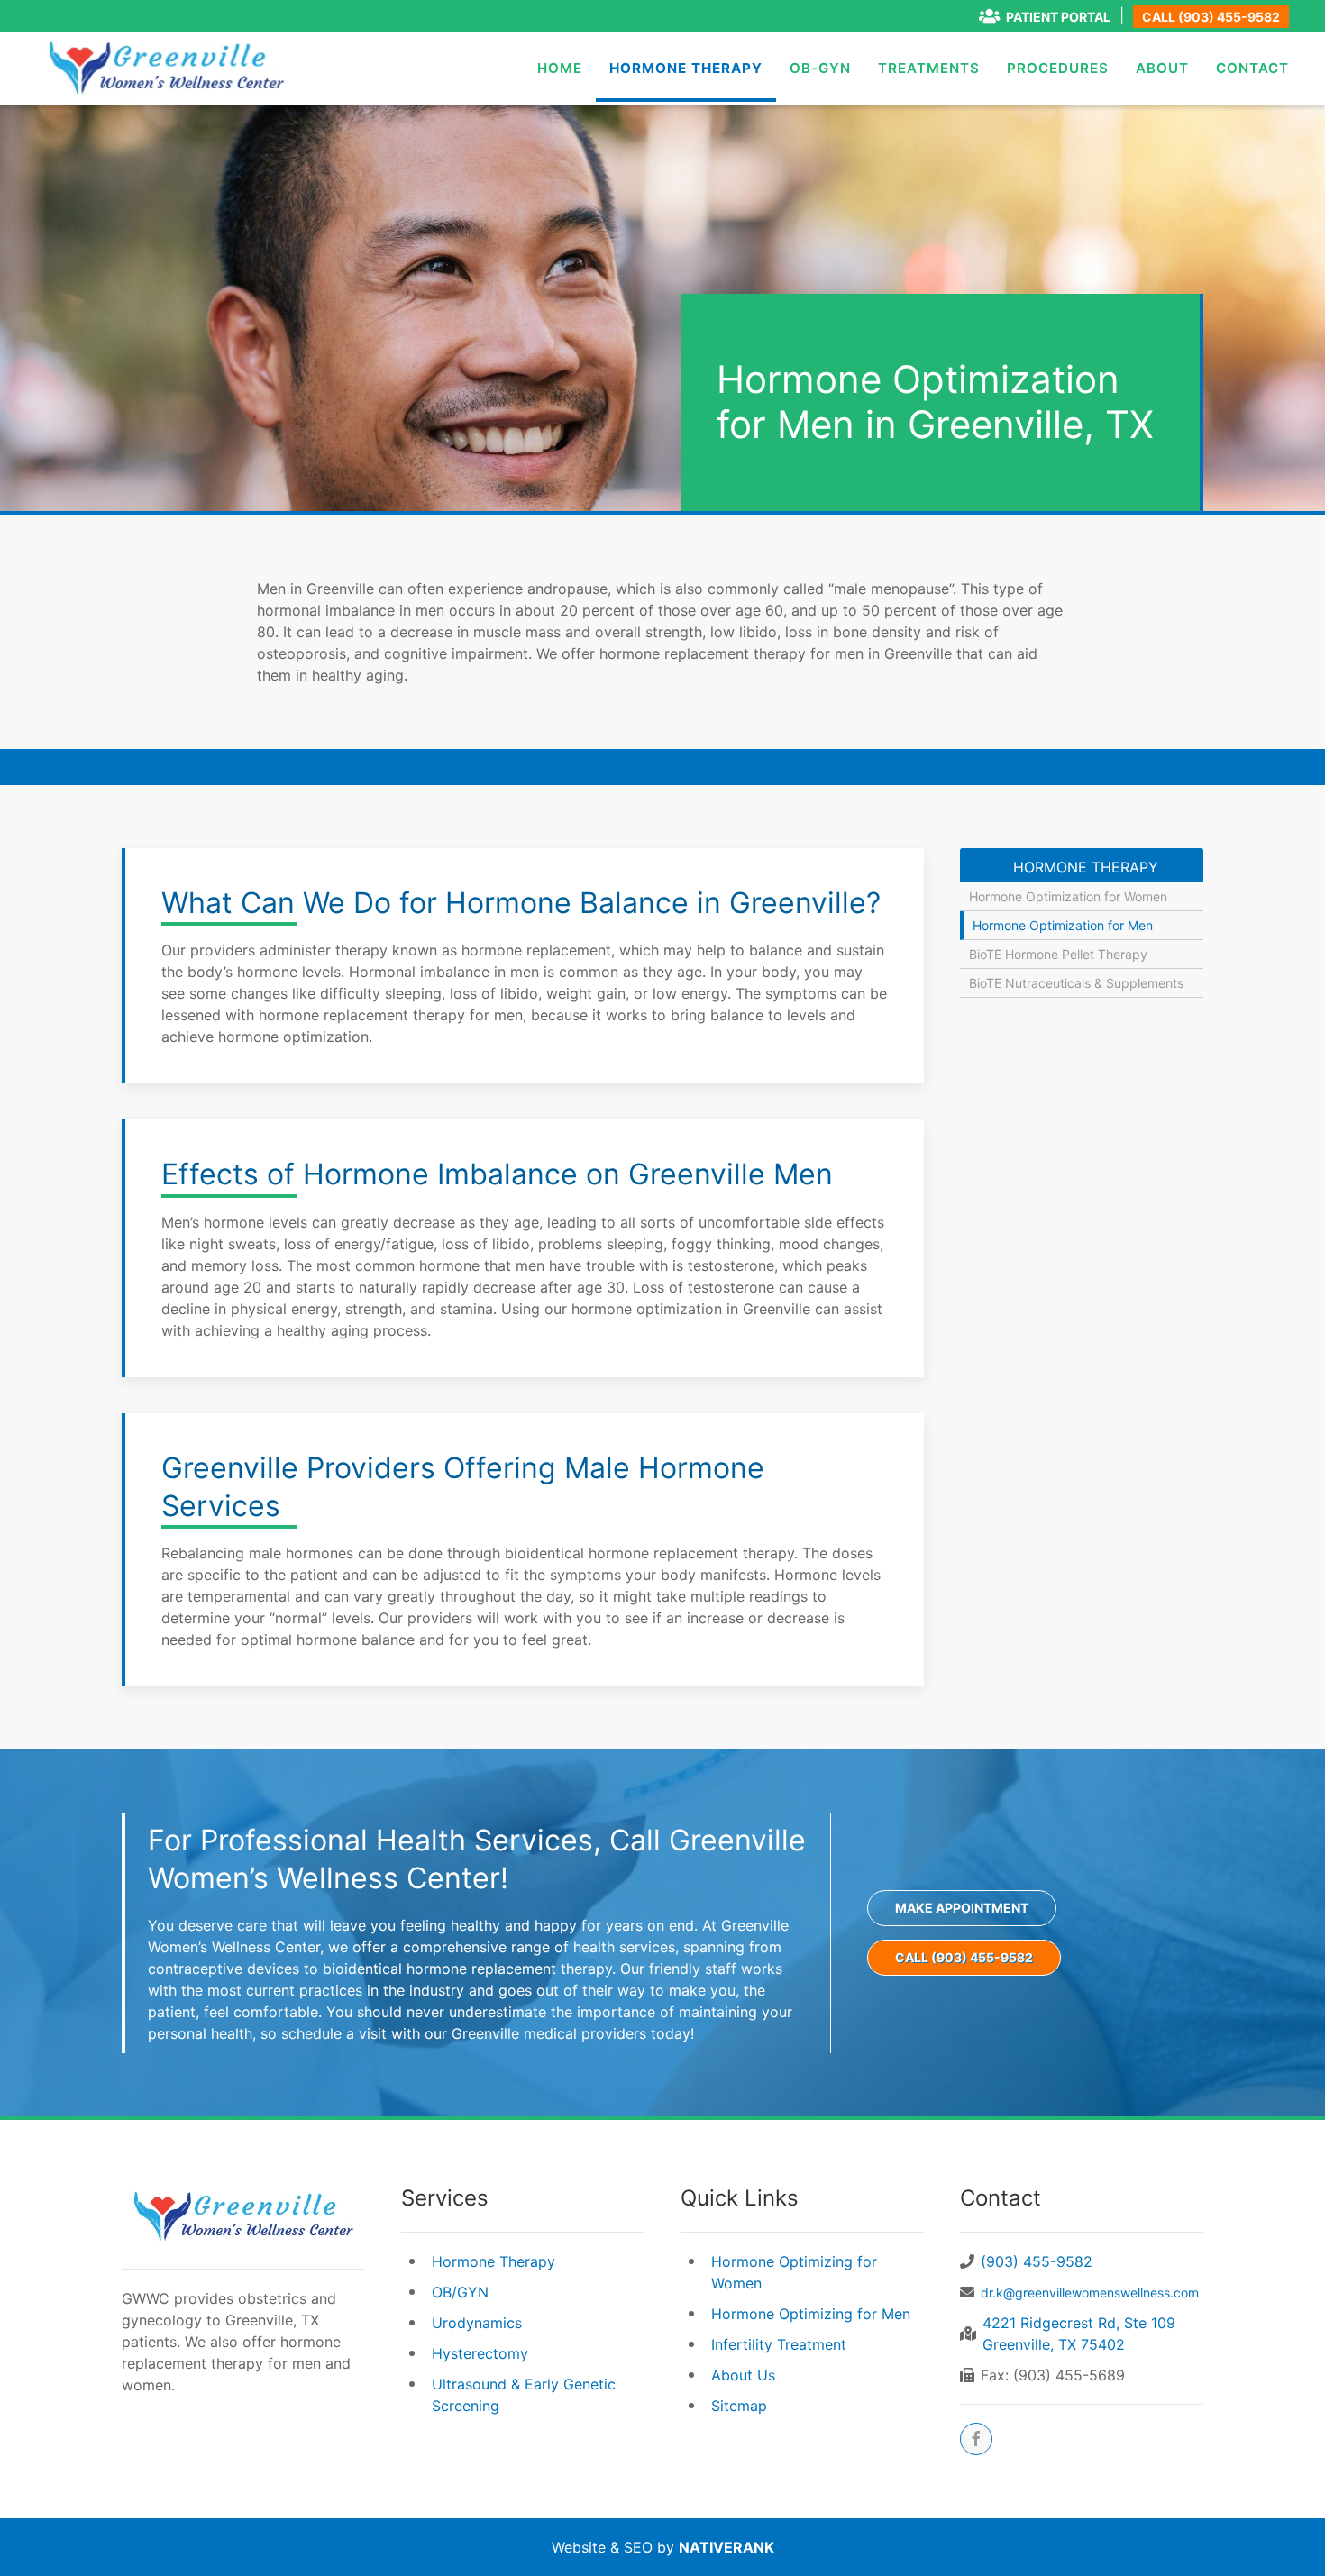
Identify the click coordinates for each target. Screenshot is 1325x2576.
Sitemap (739, 2406)
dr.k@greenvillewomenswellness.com (1090, 2293)
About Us (743, 2375)
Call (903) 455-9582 (1211, 17)
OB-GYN (820, 68)
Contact (1252, 68)
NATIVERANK (726, 2547)
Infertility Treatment (779, 2344)
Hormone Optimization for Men (1063, 925)
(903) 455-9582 (1037, 2261)
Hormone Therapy (686, 68)
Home (560, 68)
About (1162, 68)
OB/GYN (460, 2292)
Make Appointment (962, 1908)
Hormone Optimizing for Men (811, 2314)
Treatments (929, 68)
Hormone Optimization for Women (1068, 896)
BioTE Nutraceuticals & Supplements (1076, 983)
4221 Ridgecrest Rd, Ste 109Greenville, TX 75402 (1079, 2334)
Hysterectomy (480, 2353)
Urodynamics (477, 2323)
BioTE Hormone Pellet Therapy (1058, 954)
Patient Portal (1058, 17)
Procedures (1058, 68)
